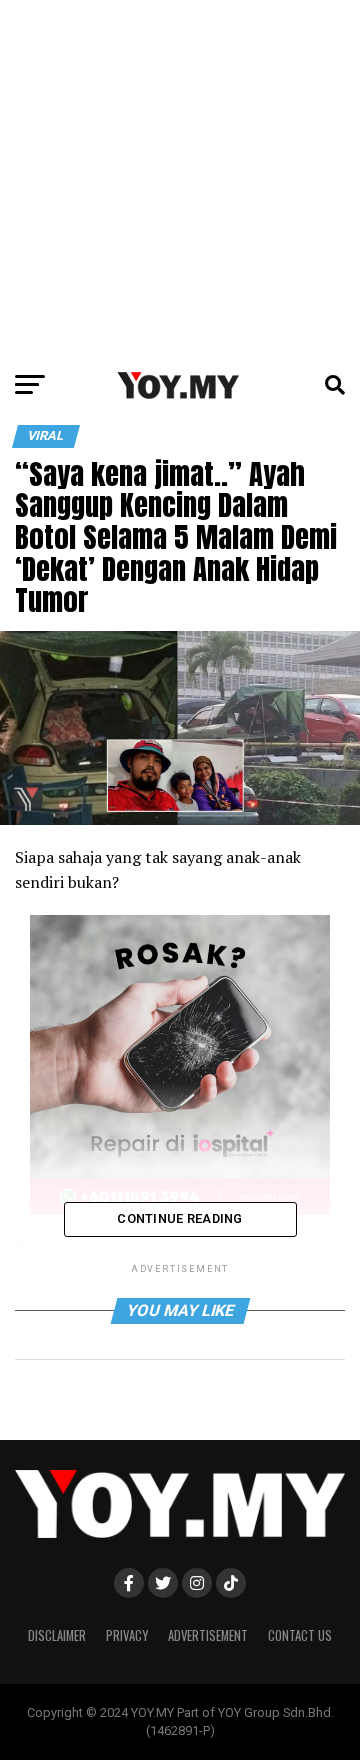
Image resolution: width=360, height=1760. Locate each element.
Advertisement (208, 1635)
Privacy (127, 1635)
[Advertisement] (180, 180)
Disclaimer (57, 1635)
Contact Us (300, 1635)
